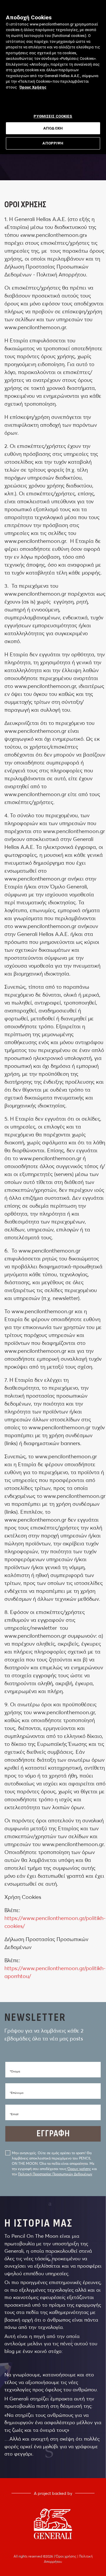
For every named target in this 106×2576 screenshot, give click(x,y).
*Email (14, 2114)
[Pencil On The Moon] (53, 2524)
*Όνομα (15, 2071)
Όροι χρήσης (66, 2556)
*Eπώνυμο (17, 2093)
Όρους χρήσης (79, 2169)
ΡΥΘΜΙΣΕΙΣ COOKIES (53, 116)
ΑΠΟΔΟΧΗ (53, 128)
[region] (53, 77)
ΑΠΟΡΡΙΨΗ (53, 143)
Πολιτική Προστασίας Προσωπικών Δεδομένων (55, 2174)
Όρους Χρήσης (33, 87)
